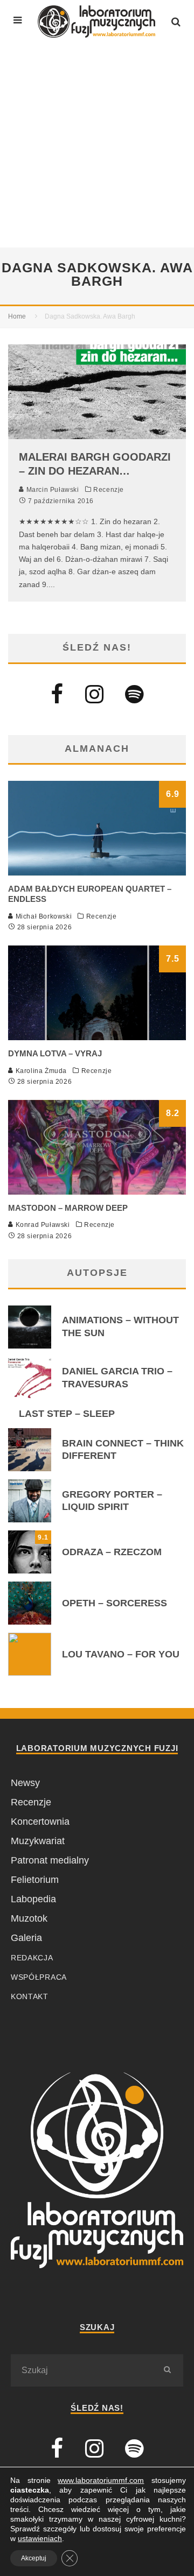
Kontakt (30, 1996)
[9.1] (30, 1570)
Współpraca (39, 1977)
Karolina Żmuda (40, 1071)
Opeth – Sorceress (115, 1603)
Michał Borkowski (43, 916)
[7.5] (97, 1037)
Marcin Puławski (52, 490)
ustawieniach (40, 2538)
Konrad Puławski (42, 1225)
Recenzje (109, 490)
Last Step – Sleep (67, 1414)
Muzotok (29, 1918)
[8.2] (97, 1191)
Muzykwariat (38, 1841)
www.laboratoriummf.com (101, 2480)
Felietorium (35, 1880)
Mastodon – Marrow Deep (68, 1208)
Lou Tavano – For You (121, 1654)
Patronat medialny (50, 1860)
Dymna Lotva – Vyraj (55, 1053)
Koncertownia (40, 1822)
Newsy (25, 1783)
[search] (167, 2370)
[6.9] (97, 872)
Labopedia (33, 1899)
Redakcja (32, 1958)
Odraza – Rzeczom (112, 1552)
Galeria (26, 1938)
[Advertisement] (97, 145)
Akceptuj (34, 2558)
